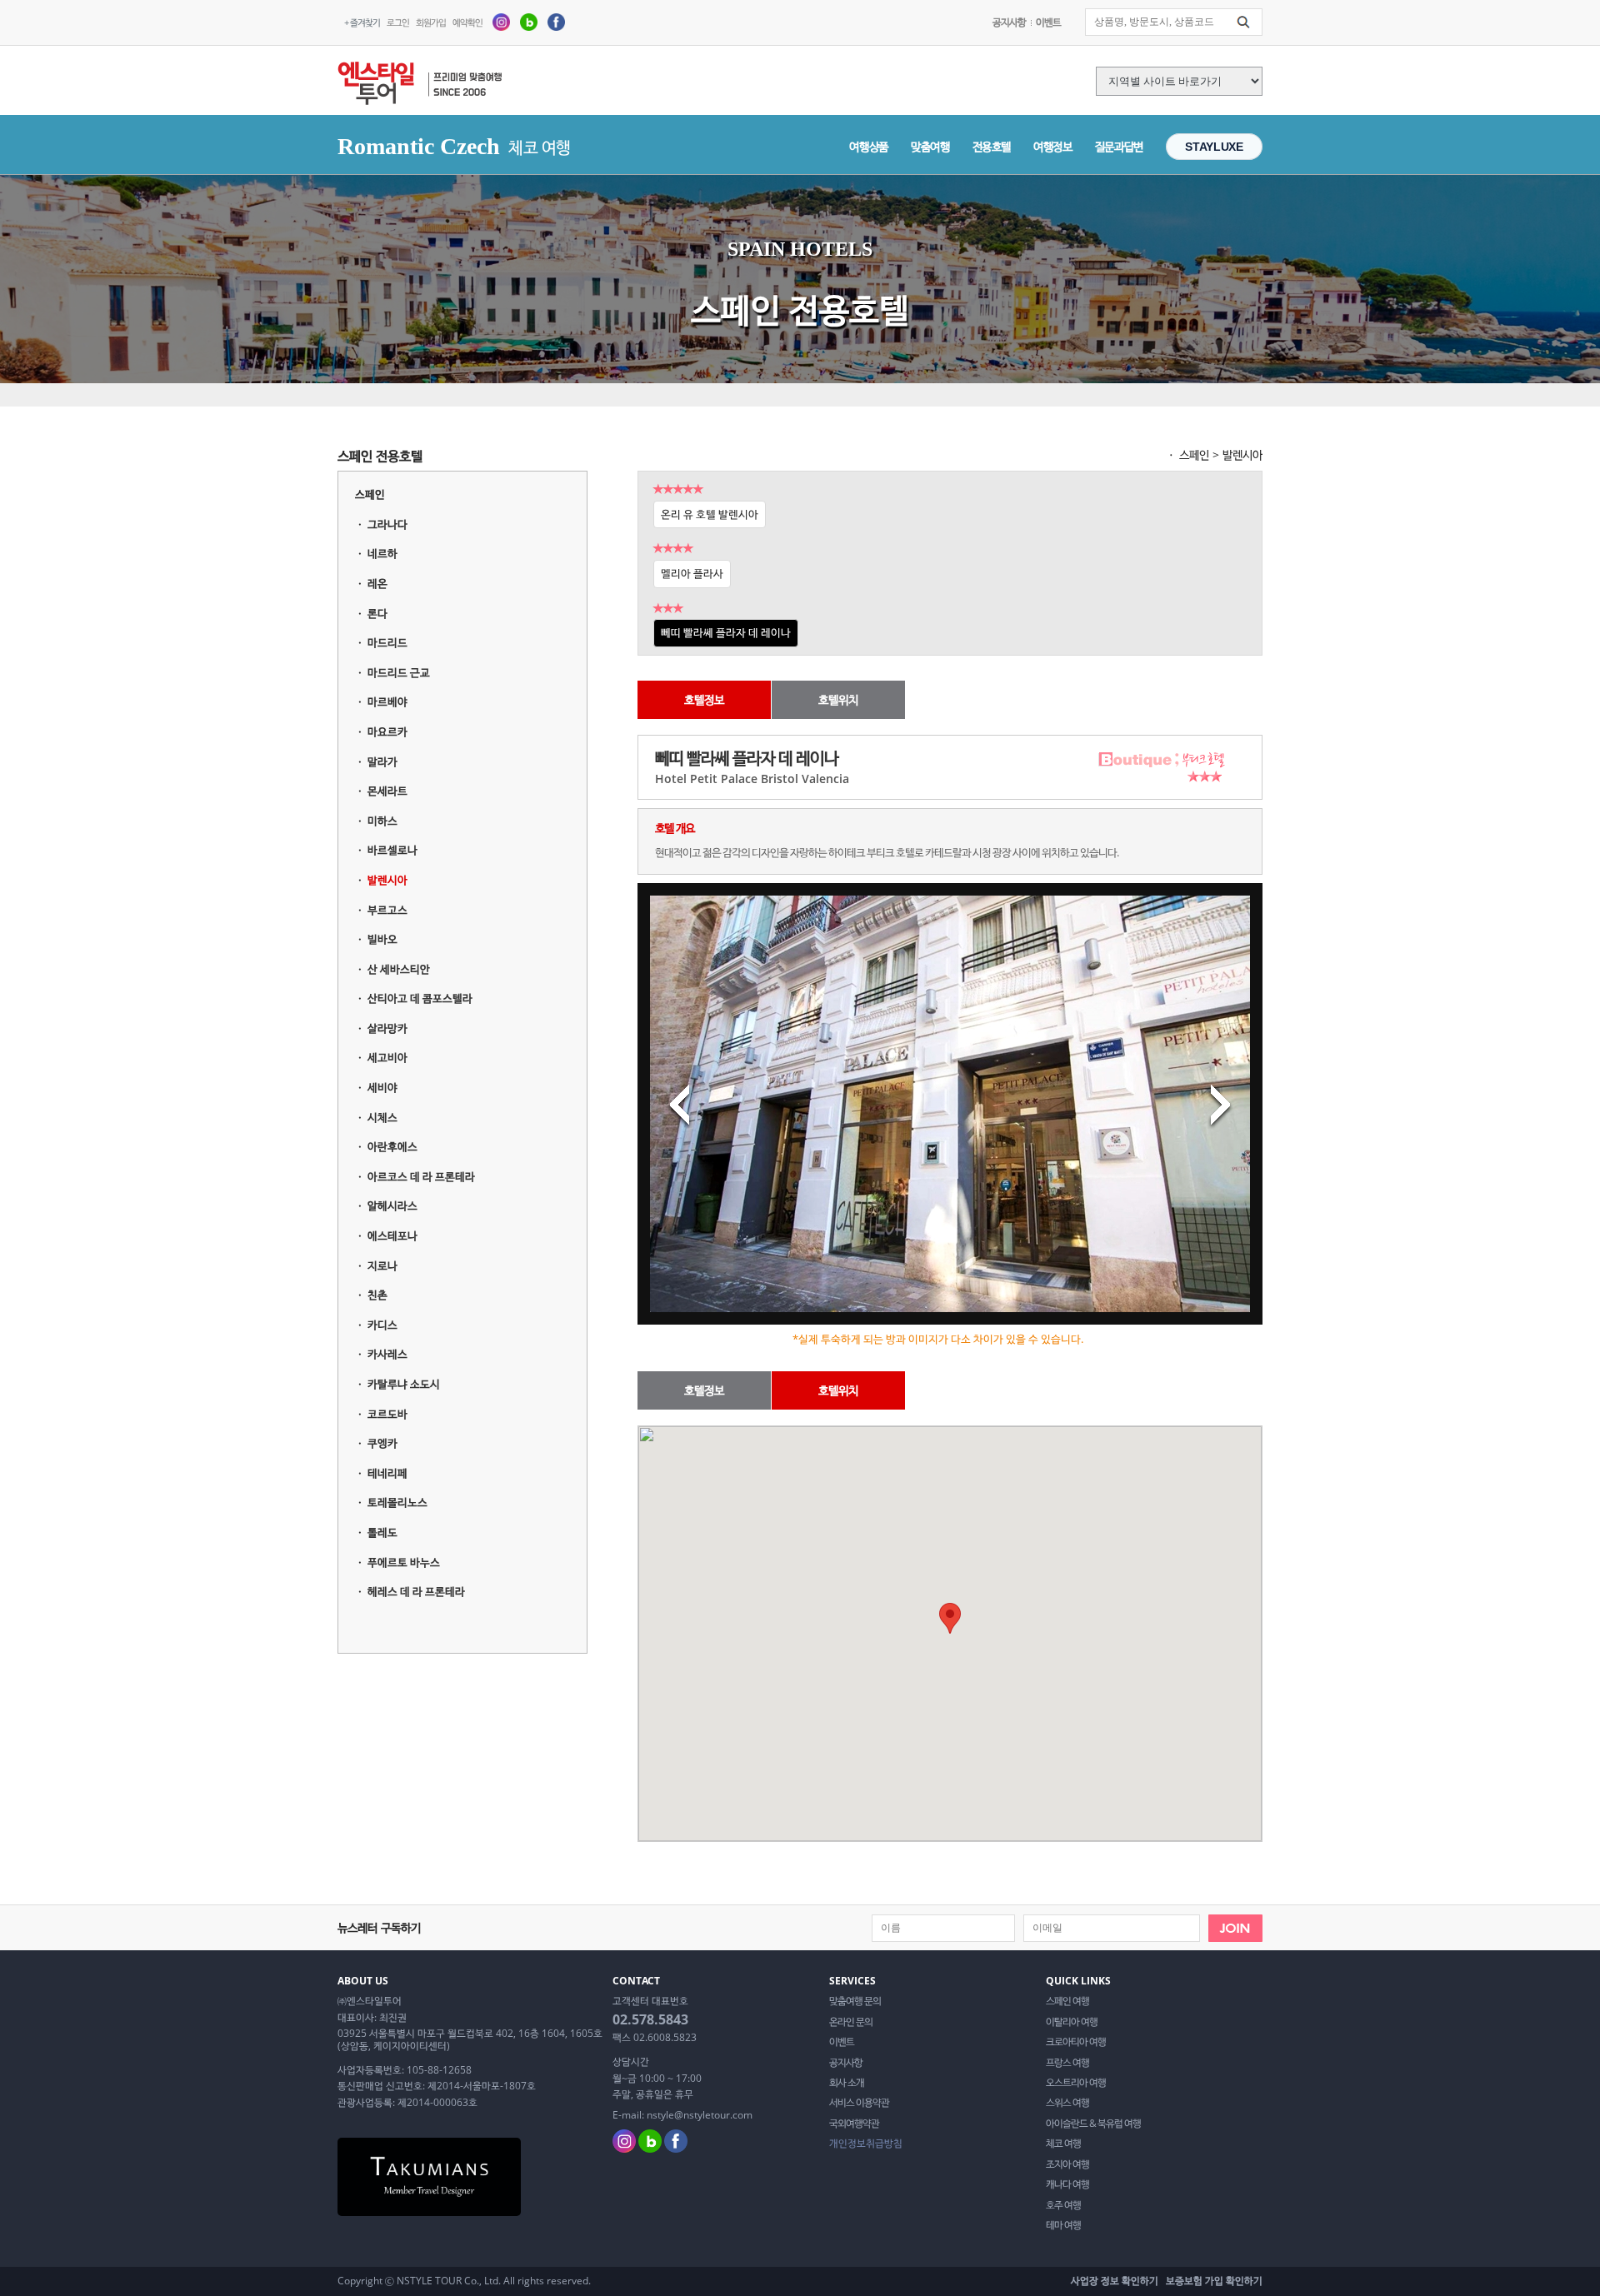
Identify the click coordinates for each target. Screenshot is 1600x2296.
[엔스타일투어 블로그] (529, 21)
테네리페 (387, 1473)
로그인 (398, 22)
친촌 (377, 1295)
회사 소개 (847, 2083)
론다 (377, 613)
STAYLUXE (1214, 147)
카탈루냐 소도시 (404, 1384)
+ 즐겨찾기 (362, 22)
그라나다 (387, 524)
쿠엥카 (382, 1443)
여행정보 (1053, 146)
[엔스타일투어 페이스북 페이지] (556, 21)
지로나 (382, 1265)
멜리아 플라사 (692, 573)
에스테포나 (392, 1235)
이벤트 (1048, 22)
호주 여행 (1063, 2205)
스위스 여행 (1067, 2103)
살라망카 (387, 1028)
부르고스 (387, 910)
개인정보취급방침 (866, 2144)
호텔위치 (838, 699)
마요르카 (387, 731)
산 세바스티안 (399, 969)
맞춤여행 (930, 146)
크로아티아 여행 (1076, 2042)
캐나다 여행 (1067, 2184)
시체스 (382, 1117)
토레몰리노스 (397, 1502)
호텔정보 (704, 699)
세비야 (382, 1087)
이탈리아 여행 (1072, 2022)
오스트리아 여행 (1076, 2083)
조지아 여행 (1067, 2164)
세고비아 (387, 1057)
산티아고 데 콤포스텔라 (420, 998)
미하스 (382, 821)
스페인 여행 (1067, 2001)
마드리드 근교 (399, 672)
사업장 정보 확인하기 (1115, 2281)
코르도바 (387, 1414)
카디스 (382, 1325)
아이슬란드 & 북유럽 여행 (1093, 2124)
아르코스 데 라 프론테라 (421, 1176)
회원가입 (431, 22)
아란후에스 (392, 1146)
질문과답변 (1119, 146)
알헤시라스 (392, 1205)
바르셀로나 (392, 850)
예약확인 (467, 22)
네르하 (382, 553)
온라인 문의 (851, 2022)
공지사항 (1009, 22)
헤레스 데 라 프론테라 (416, 1591)
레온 (377, 583)
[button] (950, 1618)
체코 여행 (1063, 2144)
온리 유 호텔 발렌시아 (710, 514)
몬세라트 (387, 791)
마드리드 (387, 642)
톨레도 (382, 1532)
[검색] (1243, 22)
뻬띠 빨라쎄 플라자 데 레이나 (726, 632)
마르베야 (387, 701)
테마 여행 (1063, 2225)
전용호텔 (992, 146)
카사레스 (387, 1354)
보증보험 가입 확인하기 (1214, 2281)
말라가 (382, 761)
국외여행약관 (854, 2124)
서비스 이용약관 (859, 2103)
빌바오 (382, 939)
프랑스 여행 (1067, 2063)
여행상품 (869, 146)
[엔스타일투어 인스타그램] (501, 21)
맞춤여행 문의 (855, 2001)
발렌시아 (387, 880)
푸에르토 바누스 (404, 1562)
